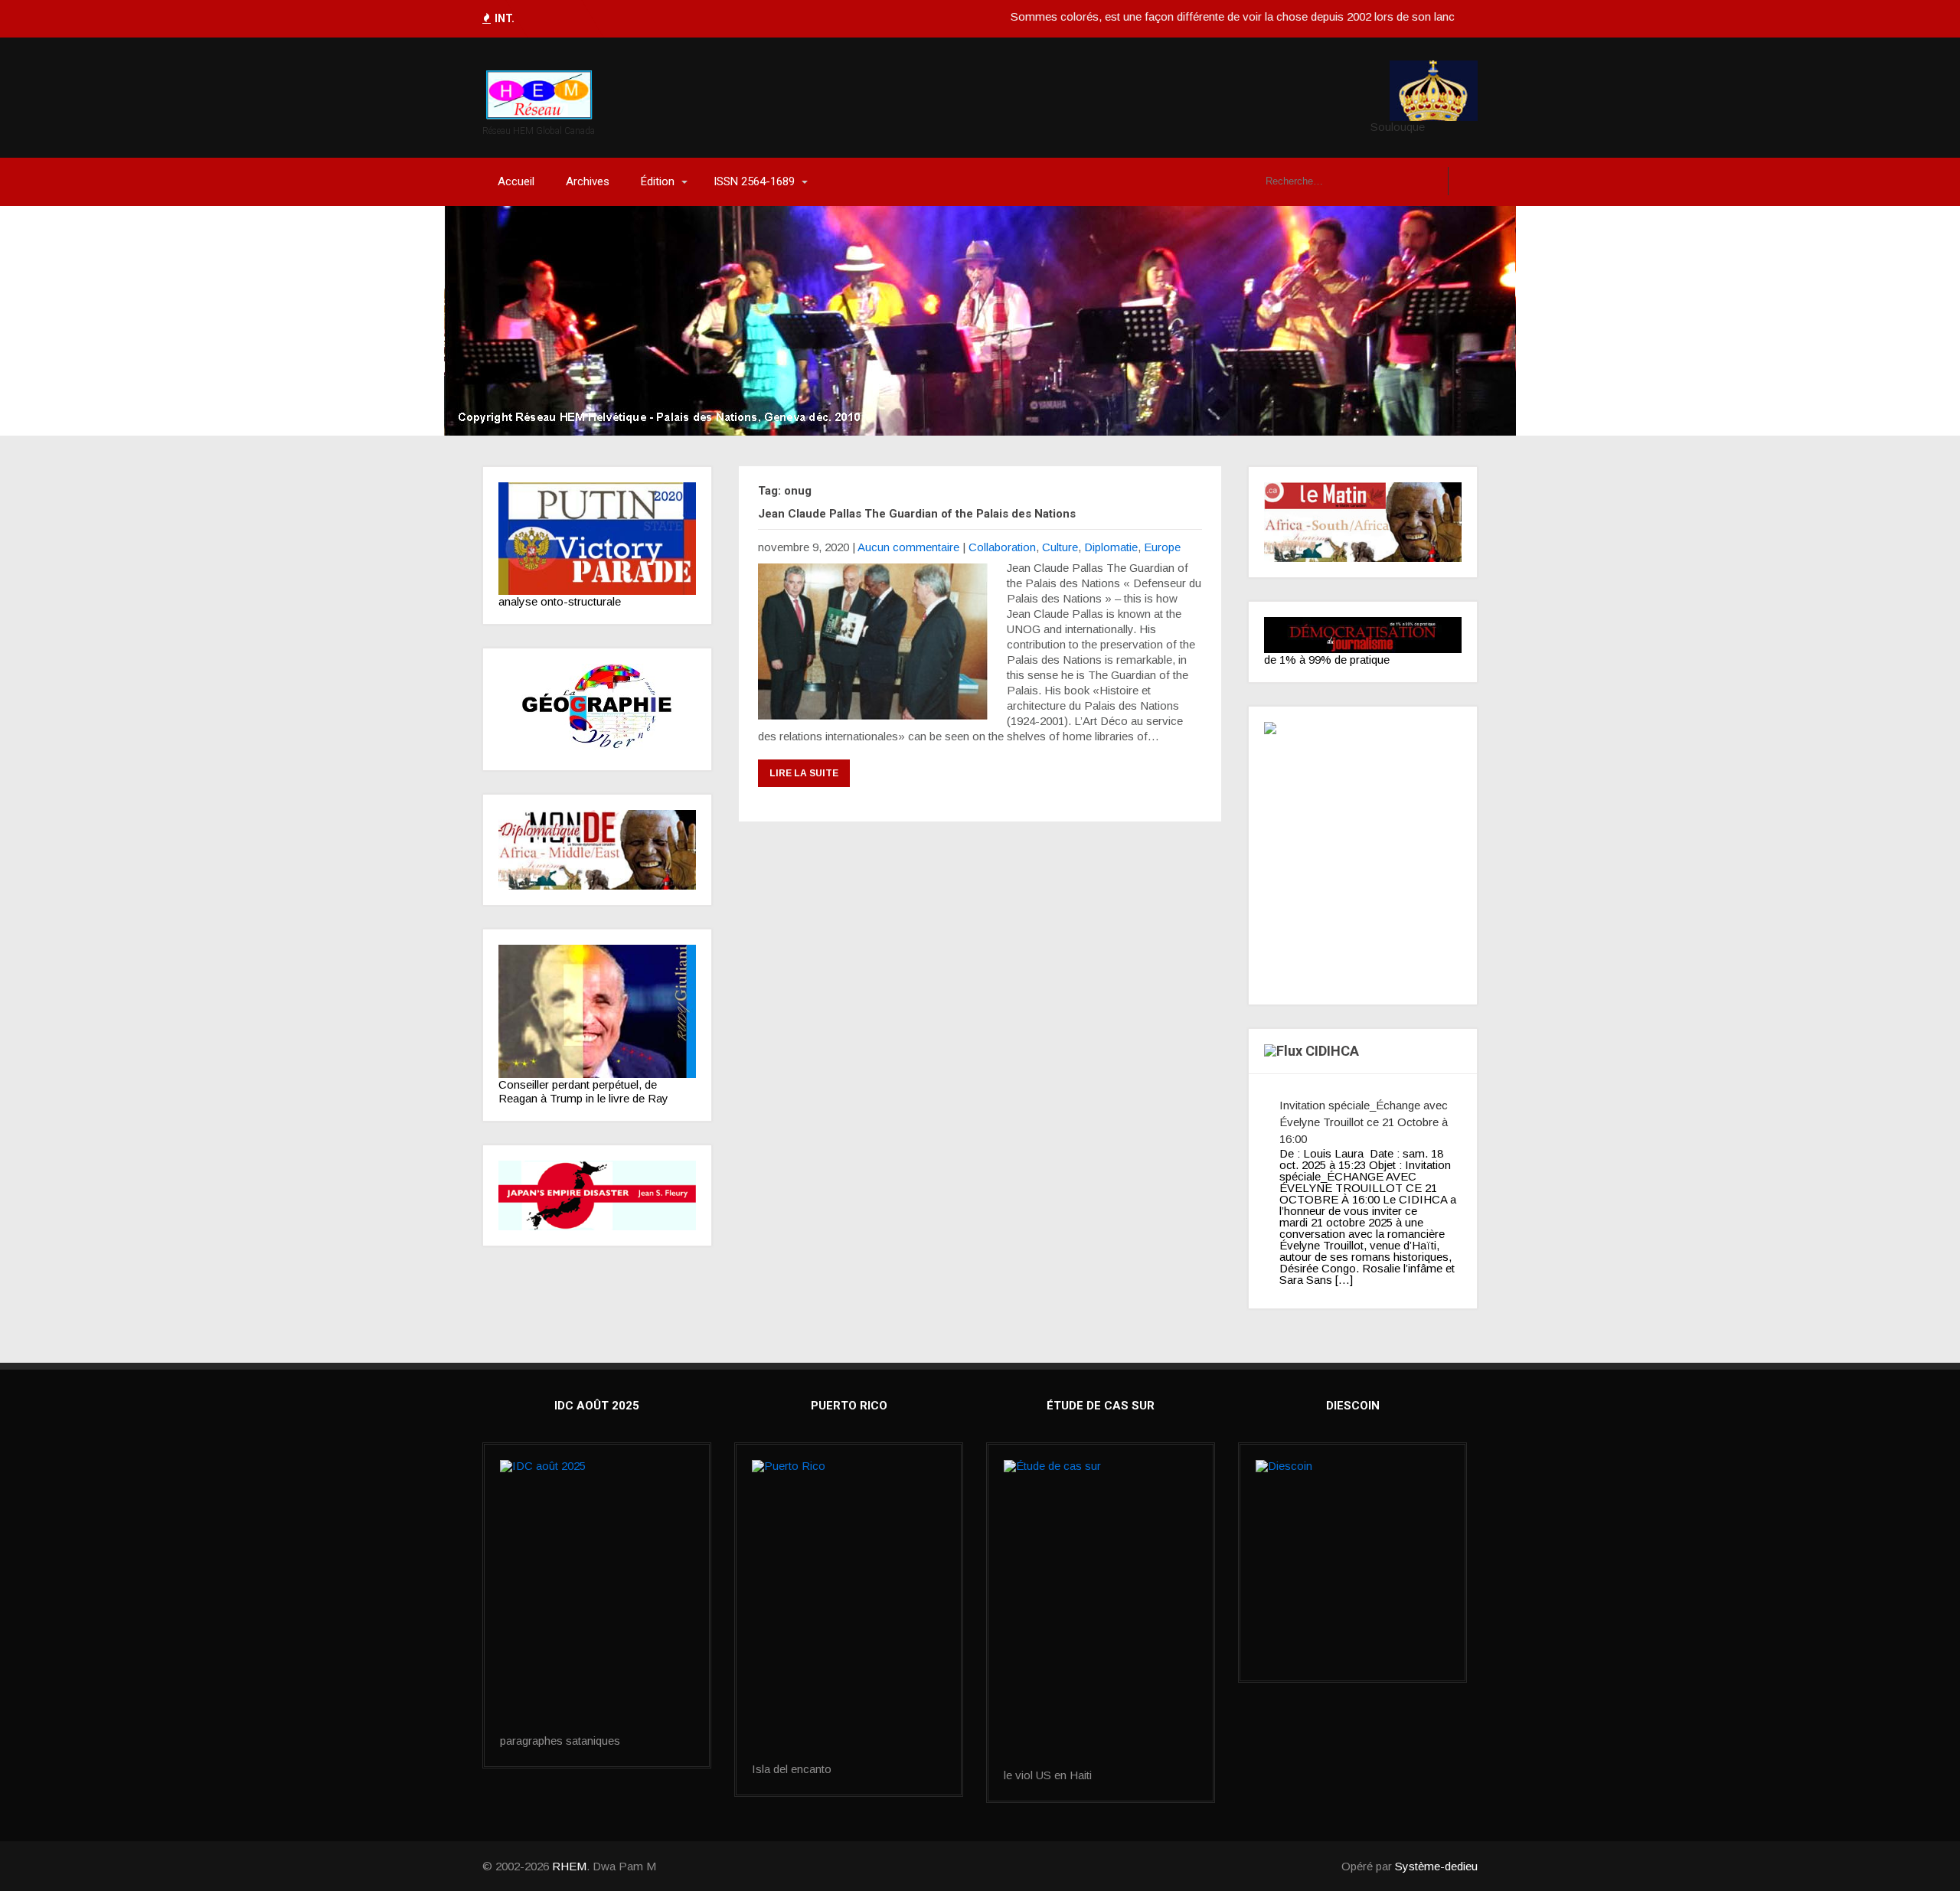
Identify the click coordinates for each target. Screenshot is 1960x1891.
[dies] (597, 1195)
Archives (588, 181)
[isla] (849, 1612)
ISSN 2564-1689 (754, 181)
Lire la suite (804, 773)
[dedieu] (1363, 635)
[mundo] (597, 850)
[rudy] (597, 1011)
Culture (1060, 547)
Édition (658, 181)
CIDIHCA (1332, 1051)
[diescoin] (1352, 1527)
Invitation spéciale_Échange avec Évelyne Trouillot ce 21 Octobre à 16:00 (1364, 1122)
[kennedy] (597, 539)
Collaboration (1002, 547)
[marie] (1101, 1615)
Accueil (516, 181)
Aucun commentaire (908, 547)
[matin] (1363, 522)
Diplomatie (1111, 547)
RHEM (569, 1866)
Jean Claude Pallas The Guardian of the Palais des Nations (917, 514)
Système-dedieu (1436, 1866)
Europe (1162, 547)
